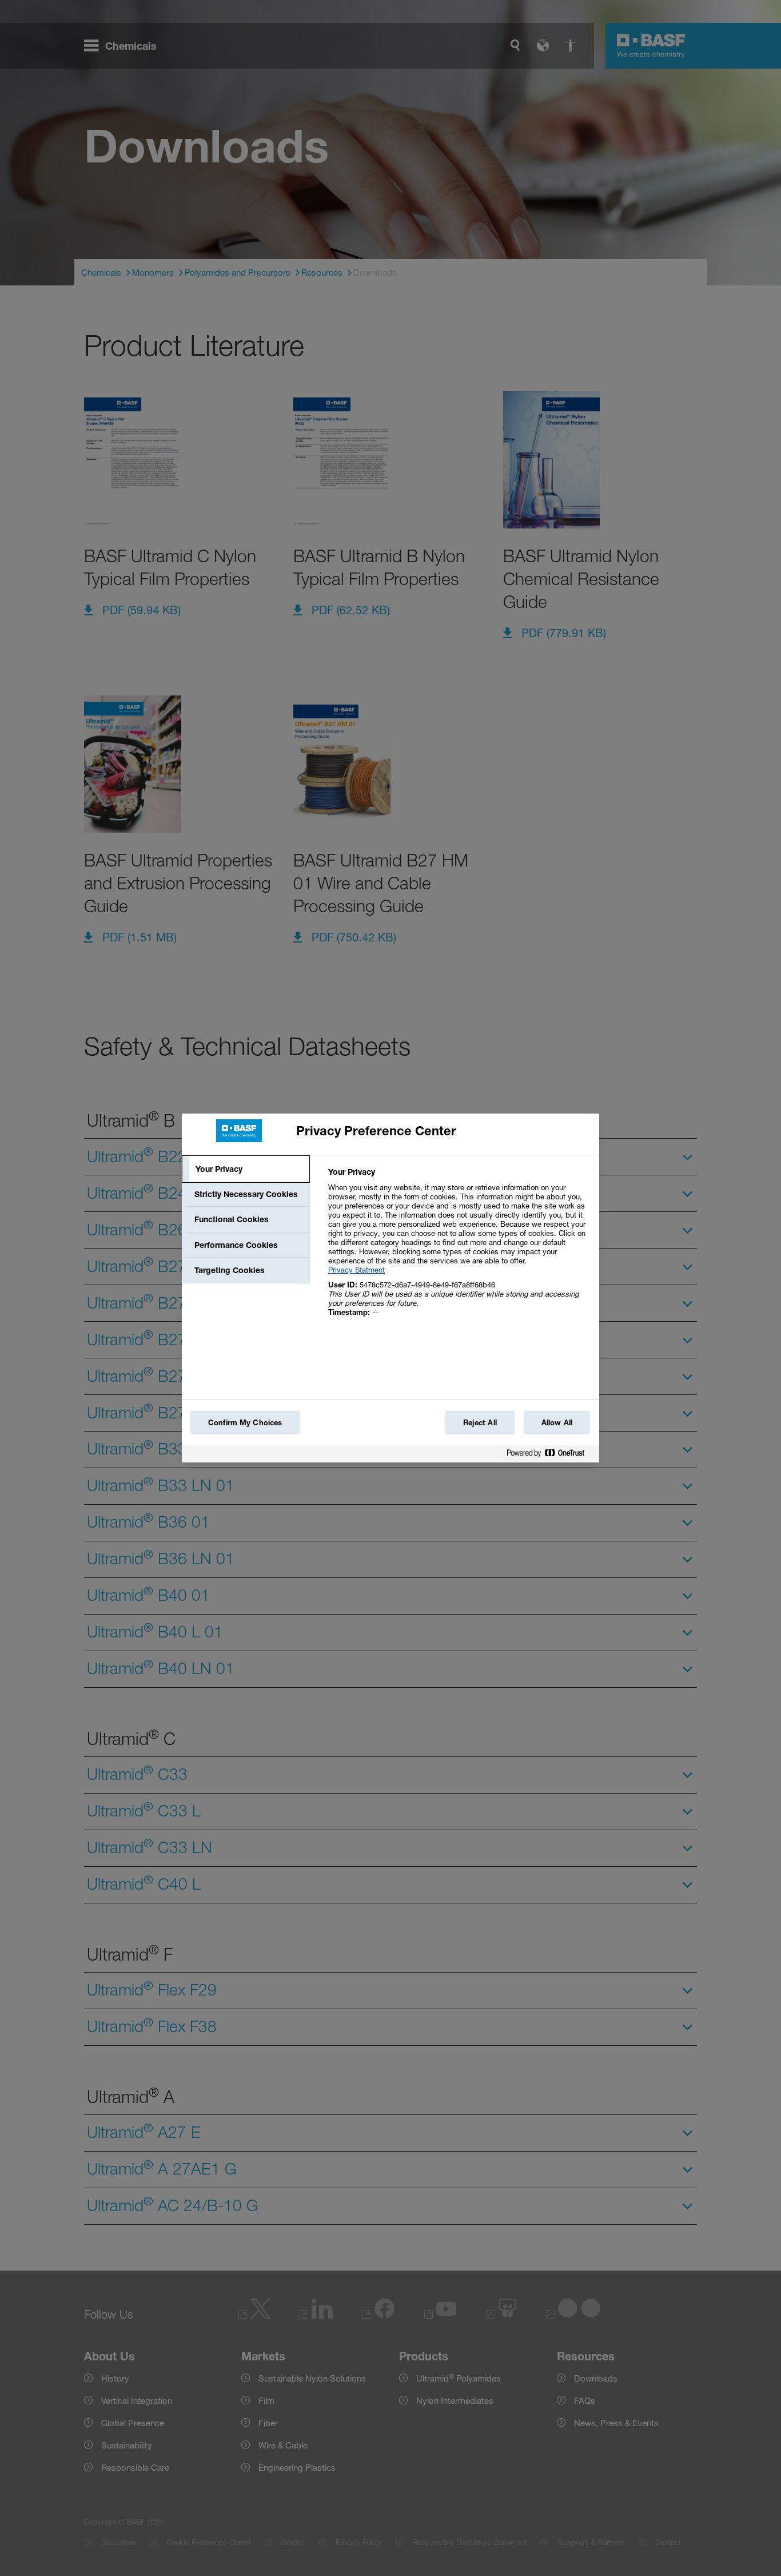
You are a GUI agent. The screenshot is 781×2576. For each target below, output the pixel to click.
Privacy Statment (356, 1270)
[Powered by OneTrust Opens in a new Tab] (550, 1455)
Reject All (480, 1422)
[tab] (246, 1169)
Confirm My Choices (245, 1422)
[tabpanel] (459, 1248)
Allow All (557, 1422)
